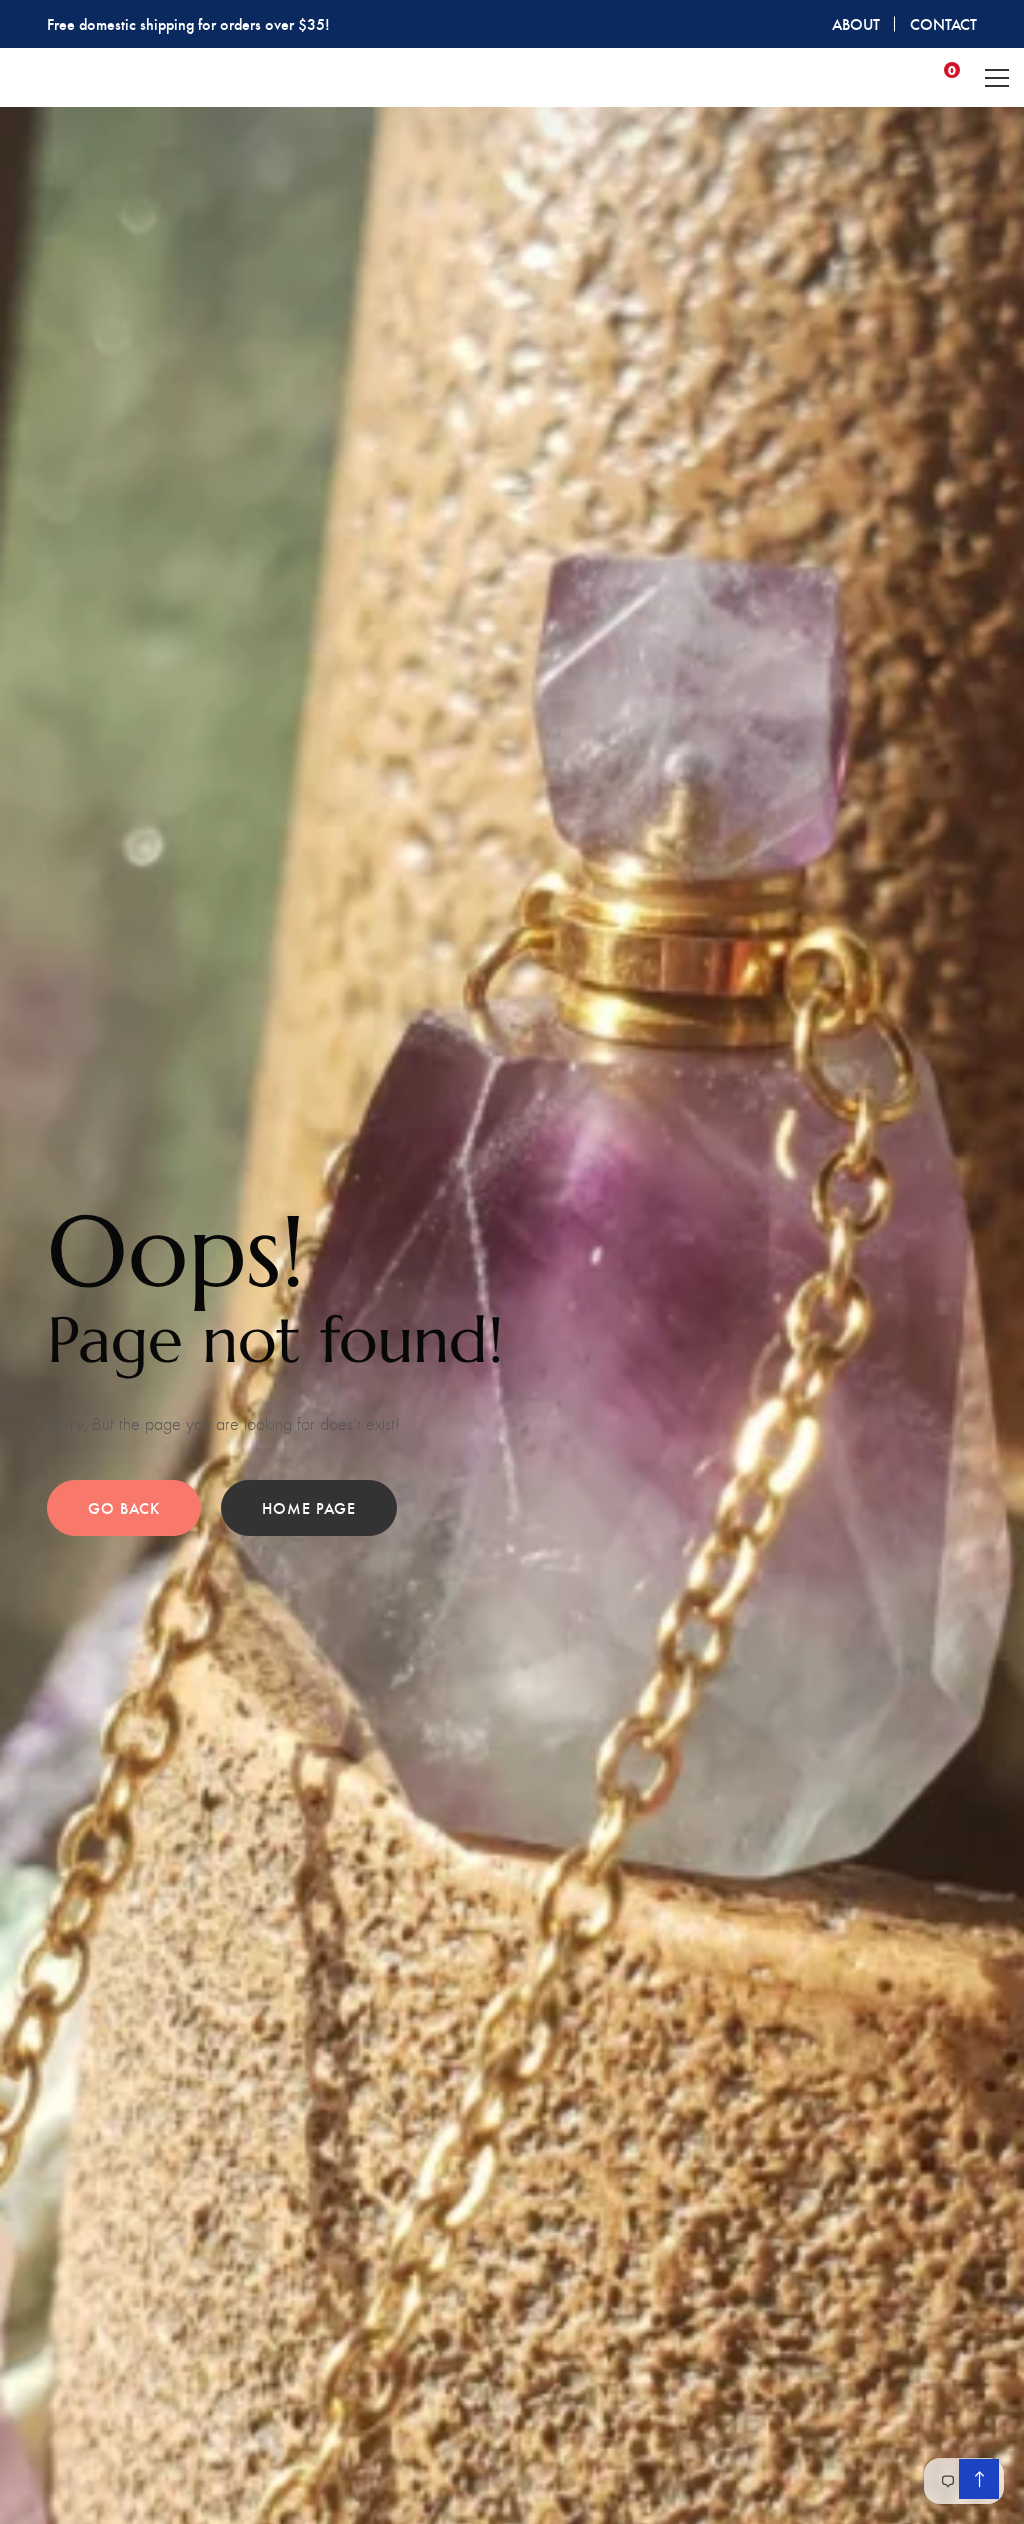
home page (309, 1507)
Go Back (124, 1507)
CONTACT (943, 23)
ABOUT (856, 23)
